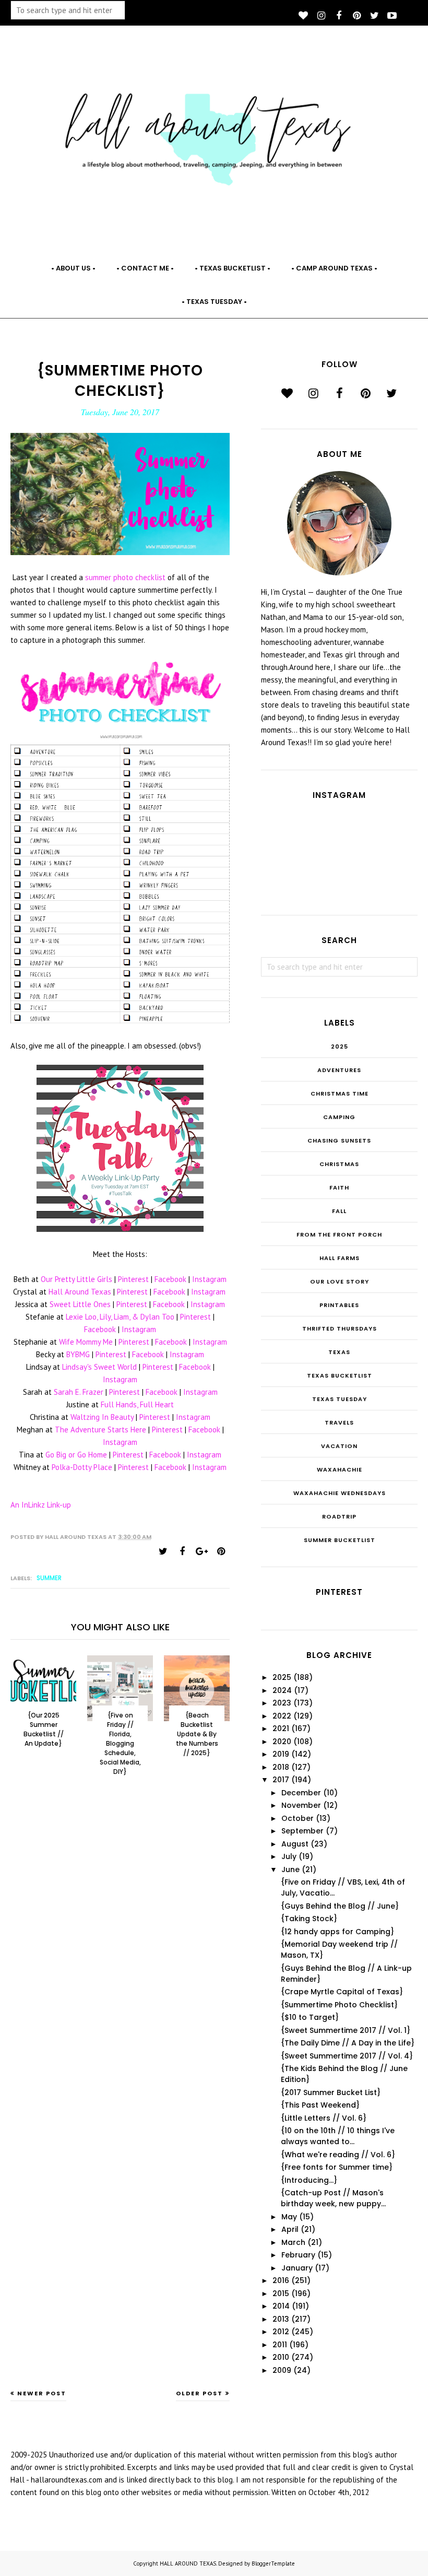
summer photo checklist (125, 577)
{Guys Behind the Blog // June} (340, 1906)
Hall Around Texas (80, 1292)
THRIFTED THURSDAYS (340, 1328)
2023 (282, 1703)
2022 (282, 1716)
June (290, 1869)
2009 (282, 2370)
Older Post (199, 2393)
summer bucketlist (340, 1540)
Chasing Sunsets (339, 1140)
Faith (339, 1187)
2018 (281, 1767)
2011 (280, 2345)
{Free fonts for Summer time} (337, 2167)
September (302, 1831)
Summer (49, 1578)
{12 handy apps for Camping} (337, 1932)
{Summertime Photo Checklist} (339, 2005)
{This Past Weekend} (320, 2105)
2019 (281, 1754)
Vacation (339, 1446)
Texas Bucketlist (340, 1375)
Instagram (209, 1279)
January (297, 2268)
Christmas (339, 1164)
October (298, 1818)
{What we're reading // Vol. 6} (338, 2155)
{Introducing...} (309, 2180)
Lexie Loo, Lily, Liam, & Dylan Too (120, 1317)
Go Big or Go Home (76, 1455)
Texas (339, 1352)
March (293, 2242)
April (290, 2229)
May (289, 2217)
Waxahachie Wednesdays (340, 1493)
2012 (281, 2332)
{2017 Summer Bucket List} (331, 2092)
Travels (339, 1422)
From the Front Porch (339, 1234)
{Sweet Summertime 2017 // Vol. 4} (347, 2056)
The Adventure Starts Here (100, 1430)
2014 (281, 2306)
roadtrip (339, 1516)
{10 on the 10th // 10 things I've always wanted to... (338, 2136)
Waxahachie (340, 1469)
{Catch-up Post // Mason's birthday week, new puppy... (333, 2198)
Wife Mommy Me (86, 1342)
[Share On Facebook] (182, 1551)
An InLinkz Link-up (41, 1505)
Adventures (339, 1070)
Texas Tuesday (340, 1399)
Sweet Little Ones (80, 1304)
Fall (339, 1211)
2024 (282, 1690)
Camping (339, 1117)
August (295, 1844)
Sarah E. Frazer (79, 1392)
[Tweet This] (163, 1551)
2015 (281, 2293)
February (298, 2255)
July (289, 1856)
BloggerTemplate (273, 2563)
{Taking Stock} (309, 1919)
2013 (281, 2319)
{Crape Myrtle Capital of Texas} (342, 1992)
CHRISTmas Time (340, 1093)
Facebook (170, 1279)
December (301, 1793)
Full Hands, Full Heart (137, 1404)
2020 (282, 1742)
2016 (281, 2280)
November (301, 1805)
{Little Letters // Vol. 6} (324, 2118)
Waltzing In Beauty (102, 1417)
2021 (281, 1728)
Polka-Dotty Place (82, 1467)
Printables (339, 1305)
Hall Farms (340, 1258)
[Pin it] (221, 1551)
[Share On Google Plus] (201, 1551)
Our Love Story (340, 1281)
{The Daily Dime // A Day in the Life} (348, 2043)
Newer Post (42, 2393)
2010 (281, 2357)
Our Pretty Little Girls (76, 1279)
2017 (281, 1780)
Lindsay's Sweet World (99, 1367)
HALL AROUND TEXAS (188, 2563)
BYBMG (78, 1354)
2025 (340, 1046)
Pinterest (133, 1279)
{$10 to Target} (310, 2017)
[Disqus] (120, 1956)
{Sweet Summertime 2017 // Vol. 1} (346, 2030)
